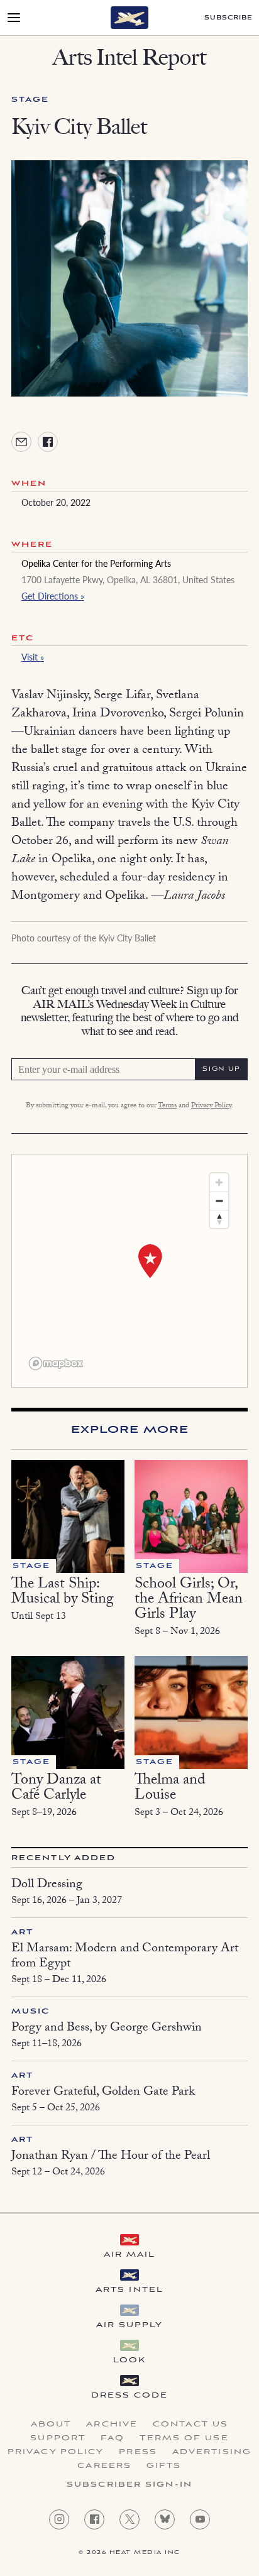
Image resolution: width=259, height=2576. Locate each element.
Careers (104, 2466)
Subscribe (229, 18)
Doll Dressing (47, 1885)
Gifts (164, 2466)
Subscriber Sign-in (129, 2485)
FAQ (113, 2438)
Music (31, 2011)
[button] (150, 1261)
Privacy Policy (211, 1106)
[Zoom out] (219, 1201)
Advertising (212, 2452)
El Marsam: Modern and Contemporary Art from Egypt (125, 1957)
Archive (112, 2425)
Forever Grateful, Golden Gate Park (103, 2093)
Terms (167, 1106)
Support (58, 2438)
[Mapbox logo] (56, 1363)
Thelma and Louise (170, 1789)
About (51, 2425)
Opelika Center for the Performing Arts (96, 563)
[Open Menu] (14, 18)
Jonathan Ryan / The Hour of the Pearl (111, 2157)
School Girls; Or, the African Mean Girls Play (189, 1600)
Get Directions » (53, 596)
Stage (30, 100)
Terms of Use (184, 2438)
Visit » (33, 657)
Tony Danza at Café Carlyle (56, 1789)
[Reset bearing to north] (219, 1219)
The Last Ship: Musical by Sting (63, 1593)
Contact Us (190, 2425)
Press (138, 2452)
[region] (129, 1271)
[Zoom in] (219, 1182)
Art (22, 1932)
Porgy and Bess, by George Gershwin (107, 2029)
